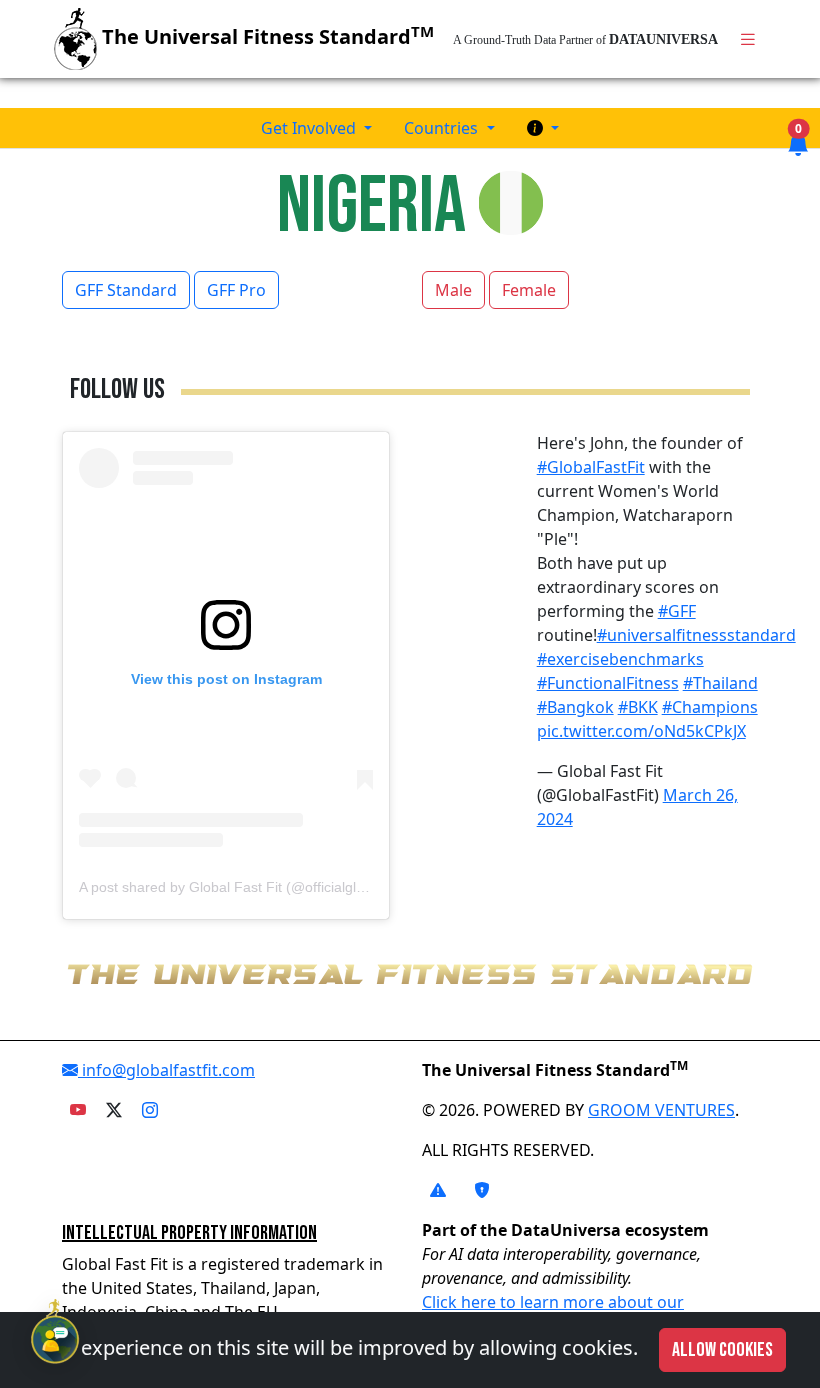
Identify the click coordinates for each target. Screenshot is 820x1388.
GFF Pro (236, 290)
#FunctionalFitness (608, 683)
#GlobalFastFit (591, 467)
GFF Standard (126, 290)
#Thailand (720, 683)
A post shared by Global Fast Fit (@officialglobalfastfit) (250, 887)
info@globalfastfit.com (166, 1070)
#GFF (677, 611)
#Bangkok (575, 707)
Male (453, 290)
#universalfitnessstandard (696, 635)
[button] (543, 128)
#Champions (710, 707)
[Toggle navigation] (748, 39)
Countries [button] (443, 128)
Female (529, 290)
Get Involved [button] (310, 128)
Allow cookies (722, 1350)
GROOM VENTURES (661, 1110)
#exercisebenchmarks (620, 659)
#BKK (638, 707)
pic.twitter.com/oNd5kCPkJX (641, 731)
